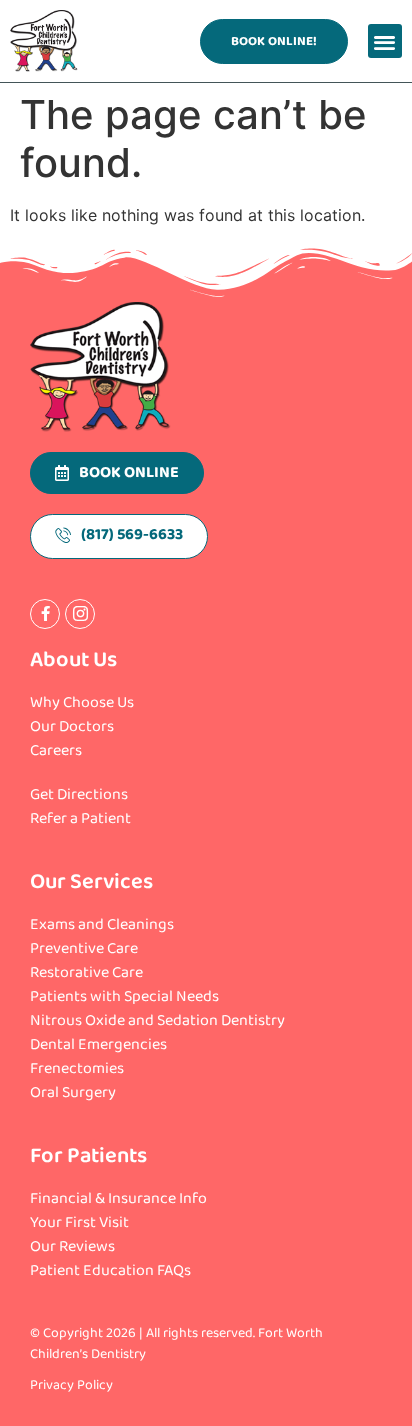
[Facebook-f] (45, 614)
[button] (385, 41)
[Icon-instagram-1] (80, 614)
